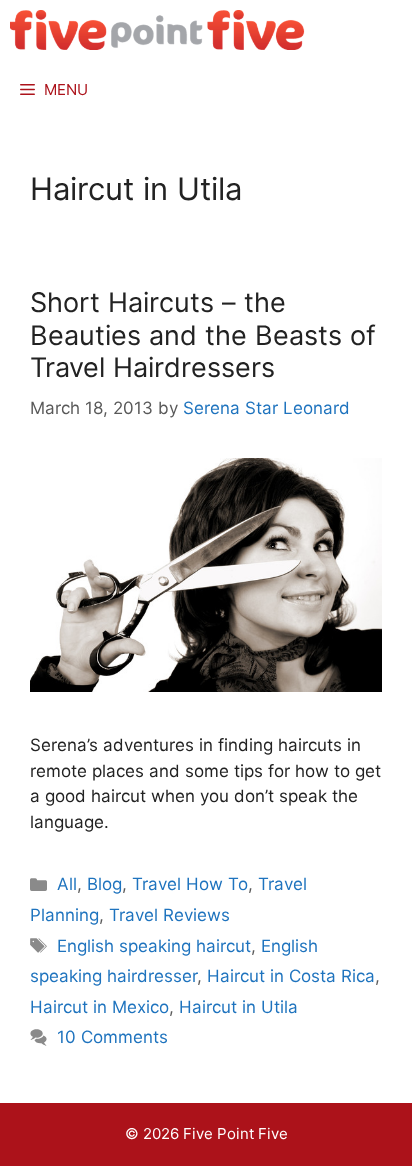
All (67, 884)
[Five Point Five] (157, 30)
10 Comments (112, 1037)
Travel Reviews (169, 915)
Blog (104, 884)
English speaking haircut (154, 946)
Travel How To (190, 884)
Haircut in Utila (238, 1007)
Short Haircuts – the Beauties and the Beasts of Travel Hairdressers (203, 335)
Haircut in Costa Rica (291, 976)
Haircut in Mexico (99, 1007)
